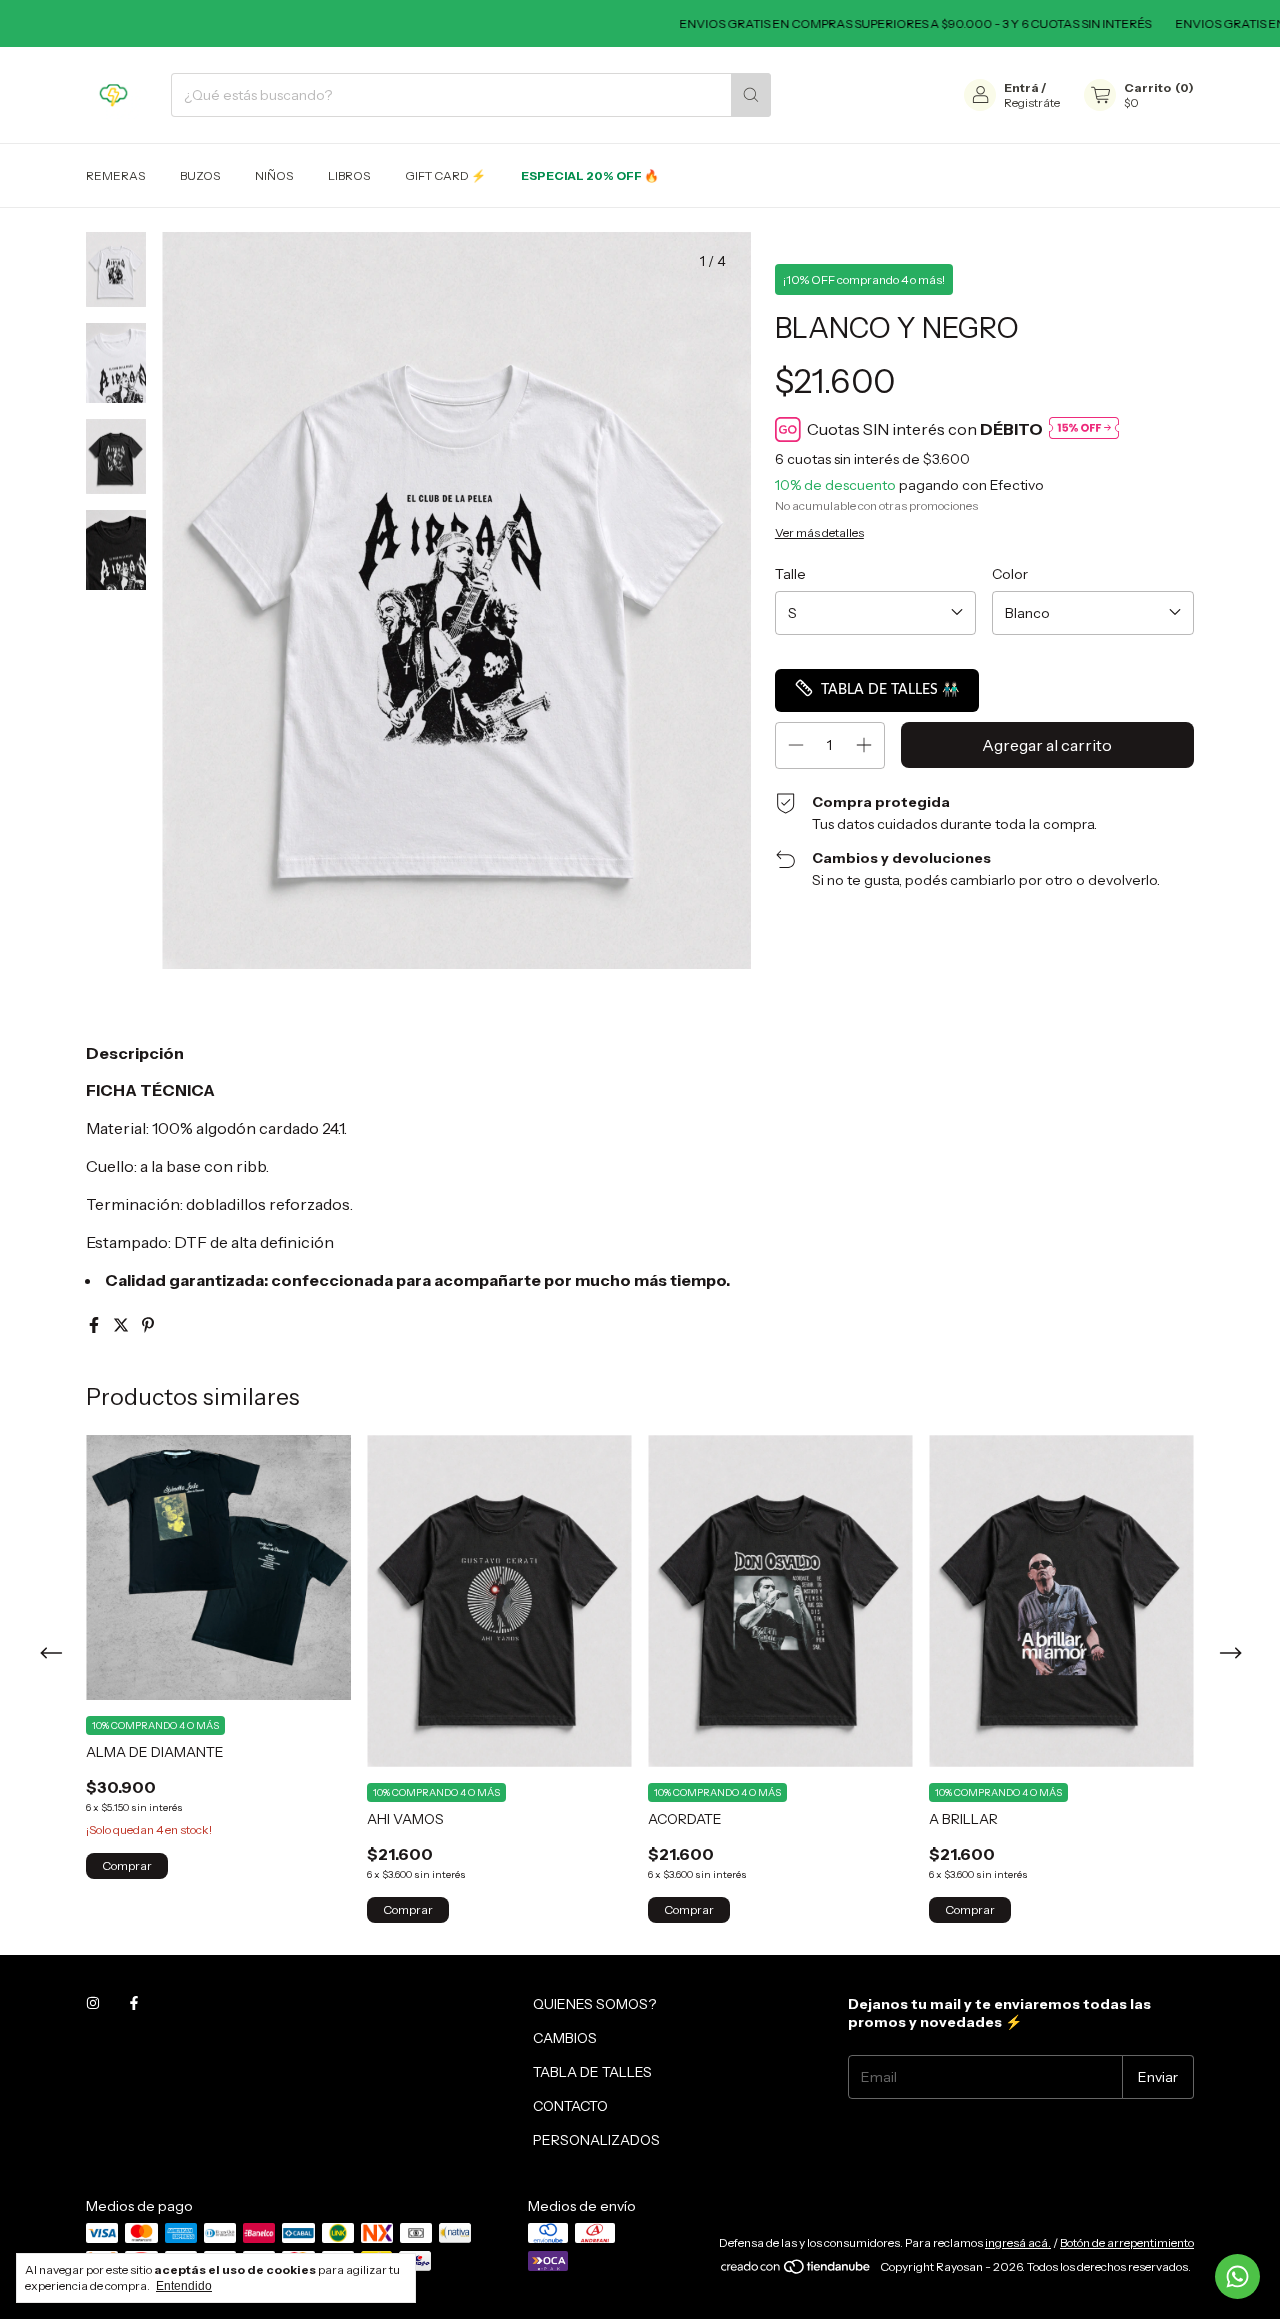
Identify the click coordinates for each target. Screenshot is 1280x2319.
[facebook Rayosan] (134, 2004)
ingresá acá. (1018, 2242)
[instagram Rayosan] (93, 2004)
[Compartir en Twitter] (122, 1325)
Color (1010, 574)
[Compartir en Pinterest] (148, 1325)
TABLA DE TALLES (592, 2072)
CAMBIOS (565, 2038)
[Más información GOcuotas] (1084, 429)
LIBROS (349, 175)
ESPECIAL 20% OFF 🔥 (590, 175)
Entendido (184, 2286)
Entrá (1021, 87)
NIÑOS (274, 175)
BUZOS (200, 175)
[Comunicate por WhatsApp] (1237, 2276)
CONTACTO (570, 2106)
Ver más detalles (819, 532)
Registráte (1032, 102)
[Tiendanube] (796, 2271)
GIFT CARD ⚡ (445, 175)
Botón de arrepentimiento (1127, 2242)
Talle (790, 574)
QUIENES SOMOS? (594, 2004)
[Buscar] (751, 95)
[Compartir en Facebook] (95, 1325)
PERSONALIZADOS (596, 2140)
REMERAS (115, 175)
